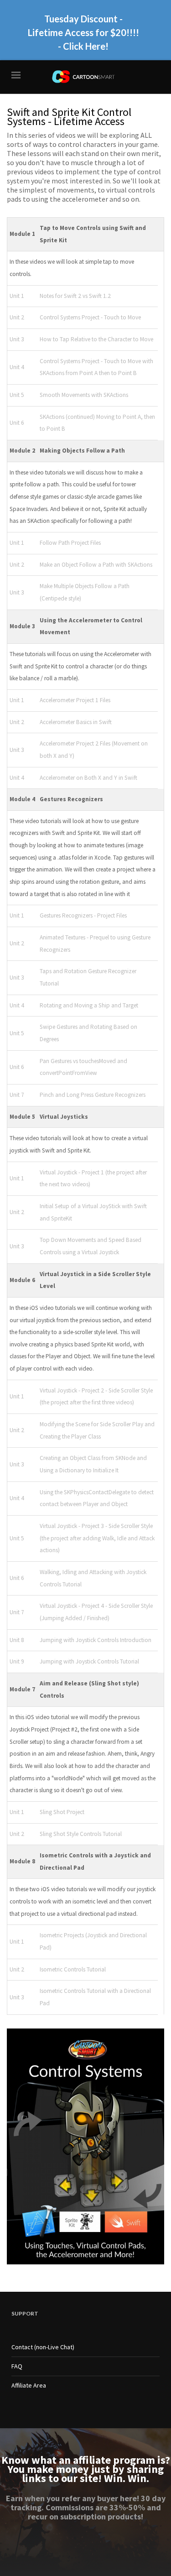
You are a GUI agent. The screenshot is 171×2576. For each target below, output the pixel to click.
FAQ (17, 2366)
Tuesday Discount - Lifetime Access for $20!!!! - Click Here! (83, 32)
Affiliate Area (29, 2385)
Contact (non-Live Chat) (43, 2347)
